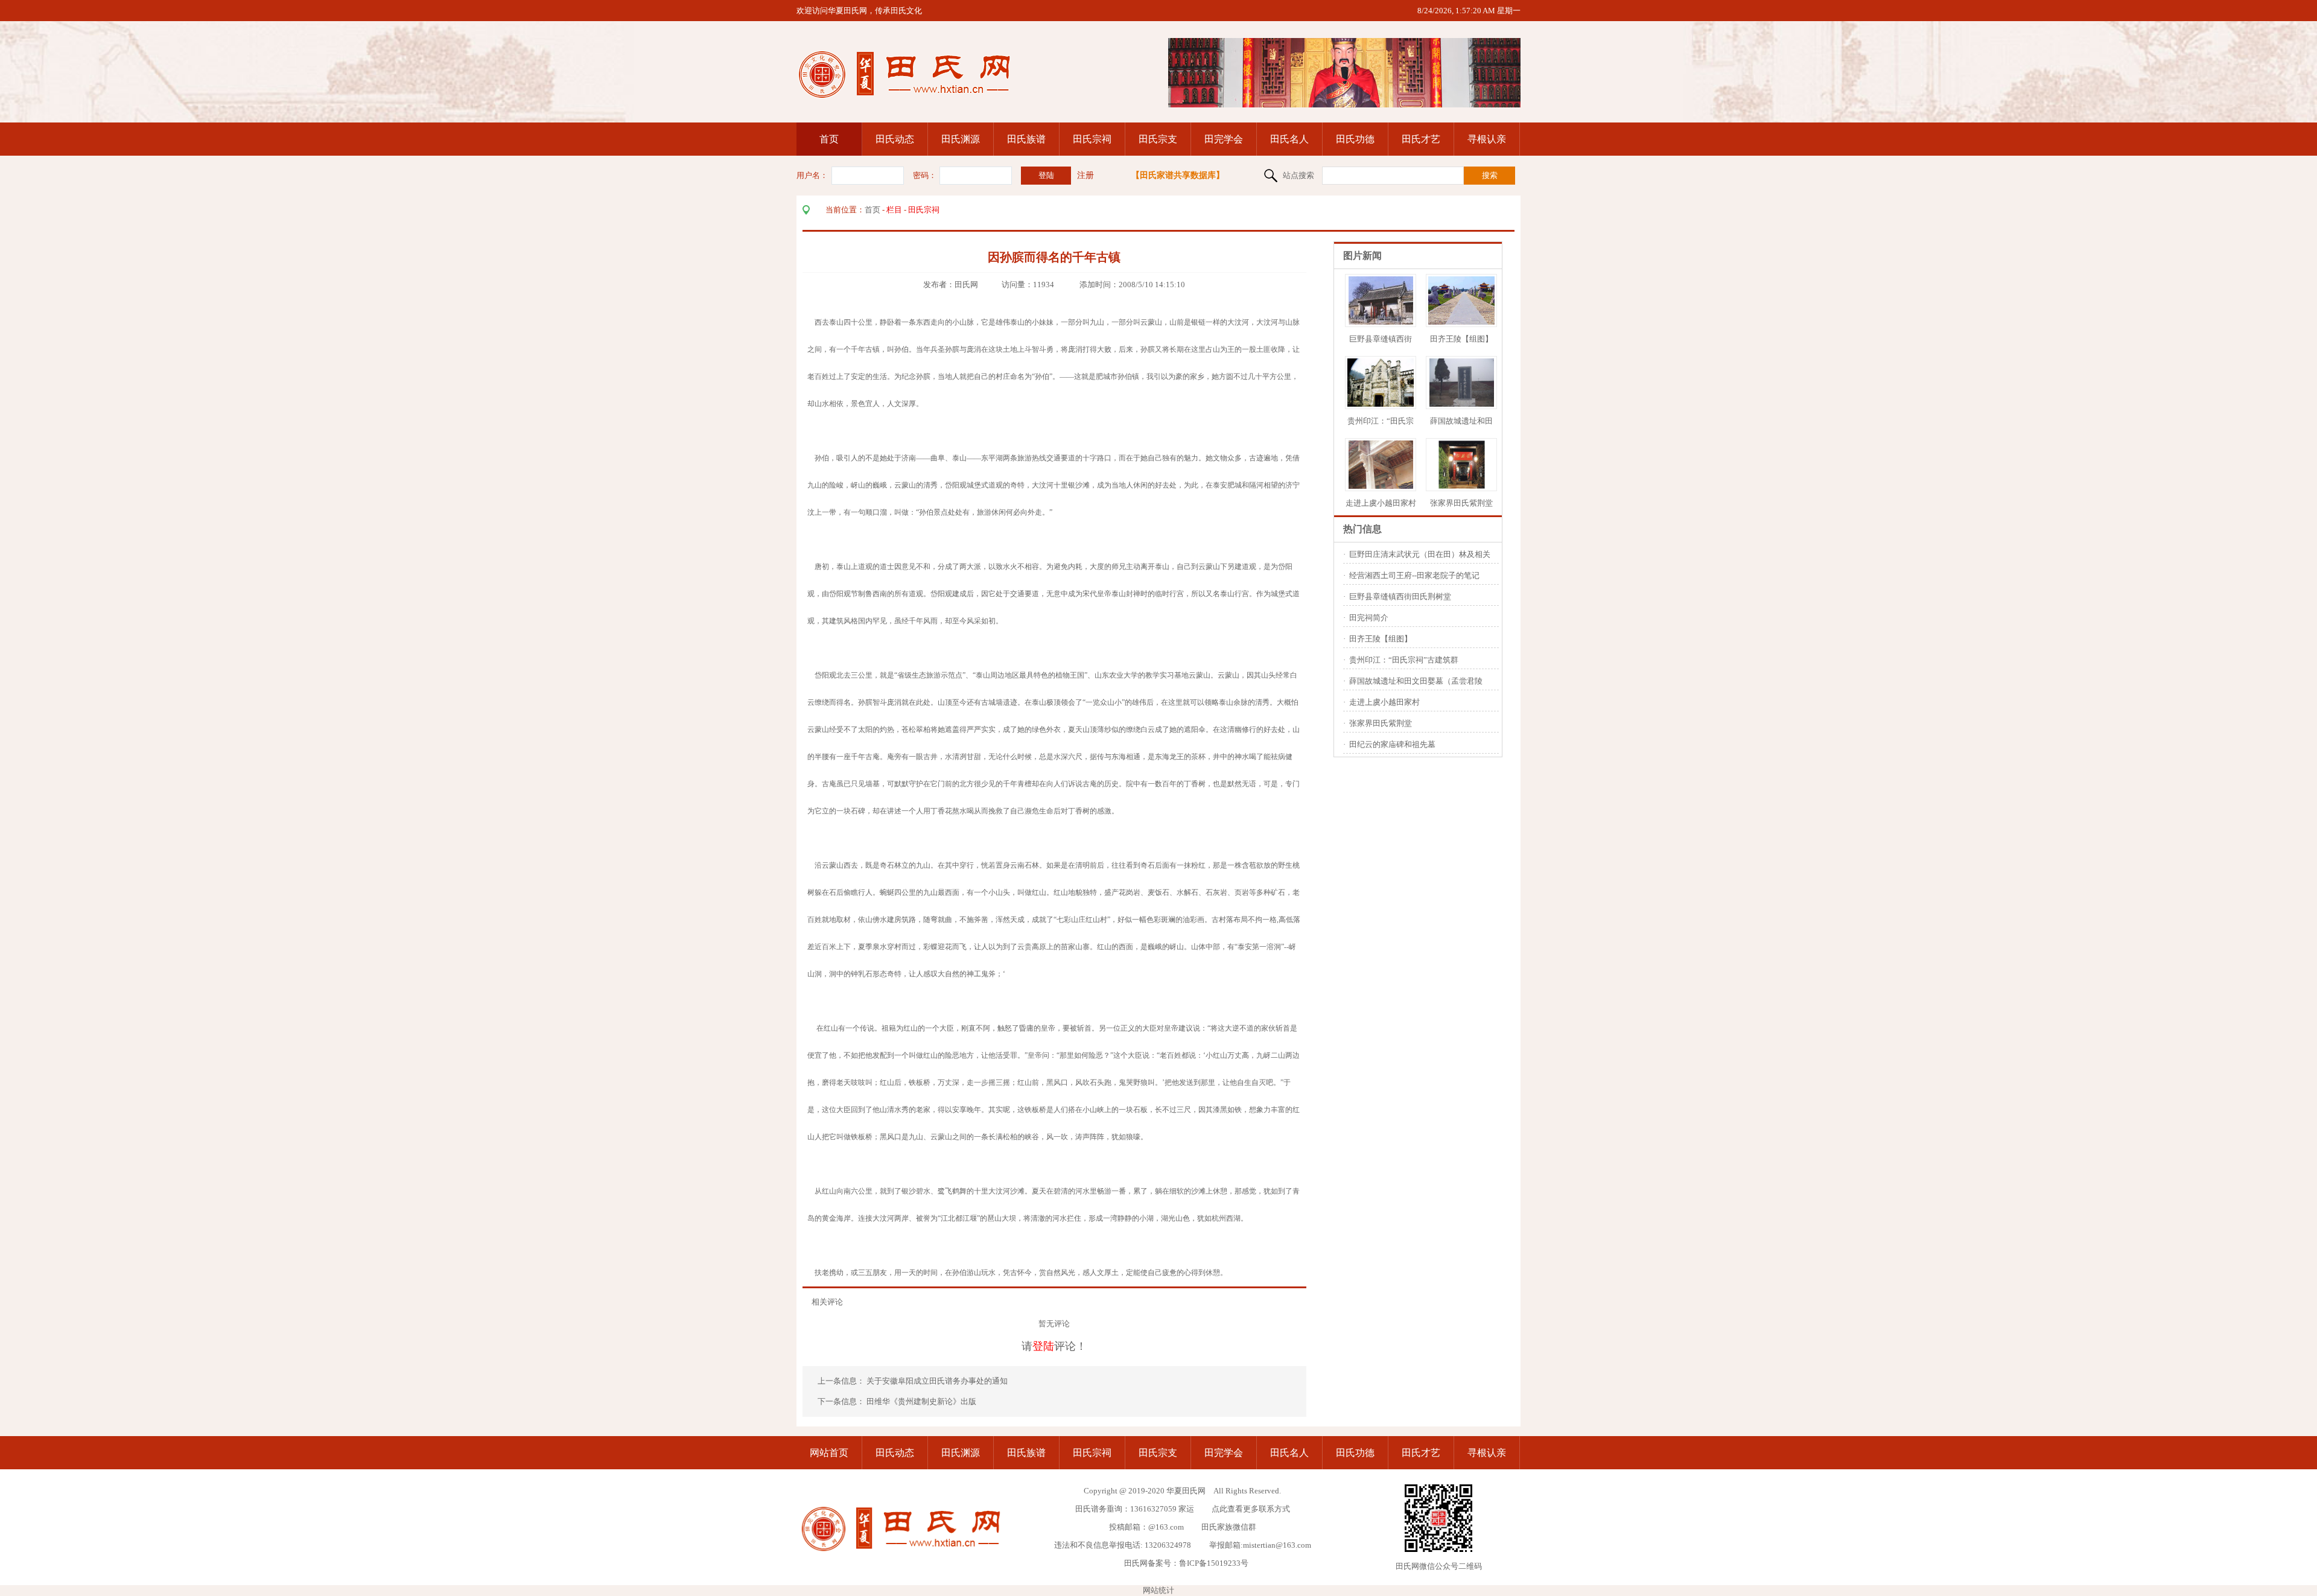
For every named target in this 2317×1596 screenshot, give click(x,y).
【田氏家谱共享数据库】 (1178, 175)
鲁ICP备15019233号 (1214, 1563)
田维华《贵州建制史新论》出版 (921, 1401)
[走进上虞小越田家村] (1381, 486)
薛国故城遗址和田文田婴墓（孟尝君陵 (1416, 681)
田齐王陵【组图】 (1461, 339)
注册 (1085, 175)
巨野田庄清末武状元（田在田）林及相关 (1420, 554)
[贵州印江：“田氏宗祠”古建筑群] (1384, 404)
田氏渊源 (961, 139)
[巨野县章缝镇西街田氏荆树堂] (1381, 322)
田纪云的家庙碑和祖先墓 (1392, 744)
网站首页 (829, 1453)
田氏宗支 (1158, 139)
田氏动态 (895, 139)
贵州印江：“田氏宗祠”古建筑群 (1404, 660)
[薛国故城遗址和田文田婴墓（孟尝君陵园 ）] (1462, 404)
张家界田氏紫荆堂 (1461, 503)
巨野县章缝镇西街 (1381, 339)
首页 (829, 139)
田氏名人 (1289, 139)
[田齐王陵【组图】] (1464, 322)
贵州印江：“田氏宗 (1381, 421)
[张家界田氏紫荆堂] (1462, 486)
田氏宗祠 (1092, 139)
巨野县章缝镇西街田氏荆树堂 (1400, 596)
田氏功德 (1355, 139)
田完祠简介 (1369, 618)
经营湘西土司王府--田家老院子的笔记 (1414, 575)
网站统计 (1158, 1590)
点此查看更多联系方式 (1251, 1509)
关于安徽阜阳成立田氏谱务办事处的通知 (938, 1381)
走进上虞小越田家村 (1381, 503)
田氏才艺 (1421, 139)
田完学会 (1224, 139)
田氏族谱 (1026, 139)
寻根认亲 (1487, 139)
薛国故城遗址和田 (1461, 421)
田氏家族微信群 (1229, 1527)
